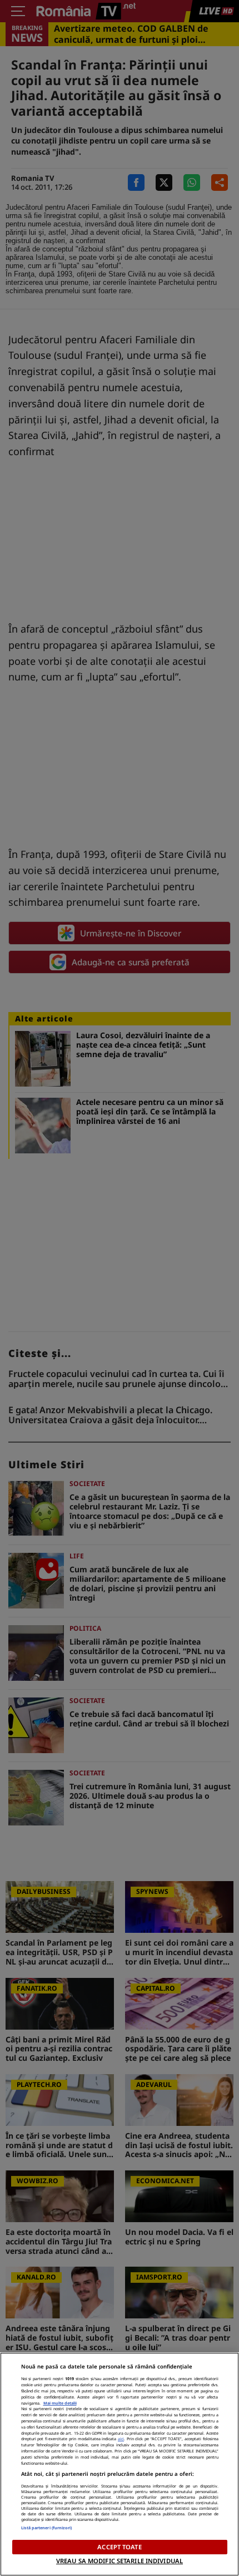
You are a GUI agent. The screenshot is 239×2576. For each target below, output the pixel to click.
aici (121, 2439)
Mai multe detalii (60, 2403)
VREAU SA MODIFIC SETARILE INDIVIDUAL (120, 2561)
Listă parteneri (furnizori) (47, 2528)
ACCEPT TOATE (119, 2547)
